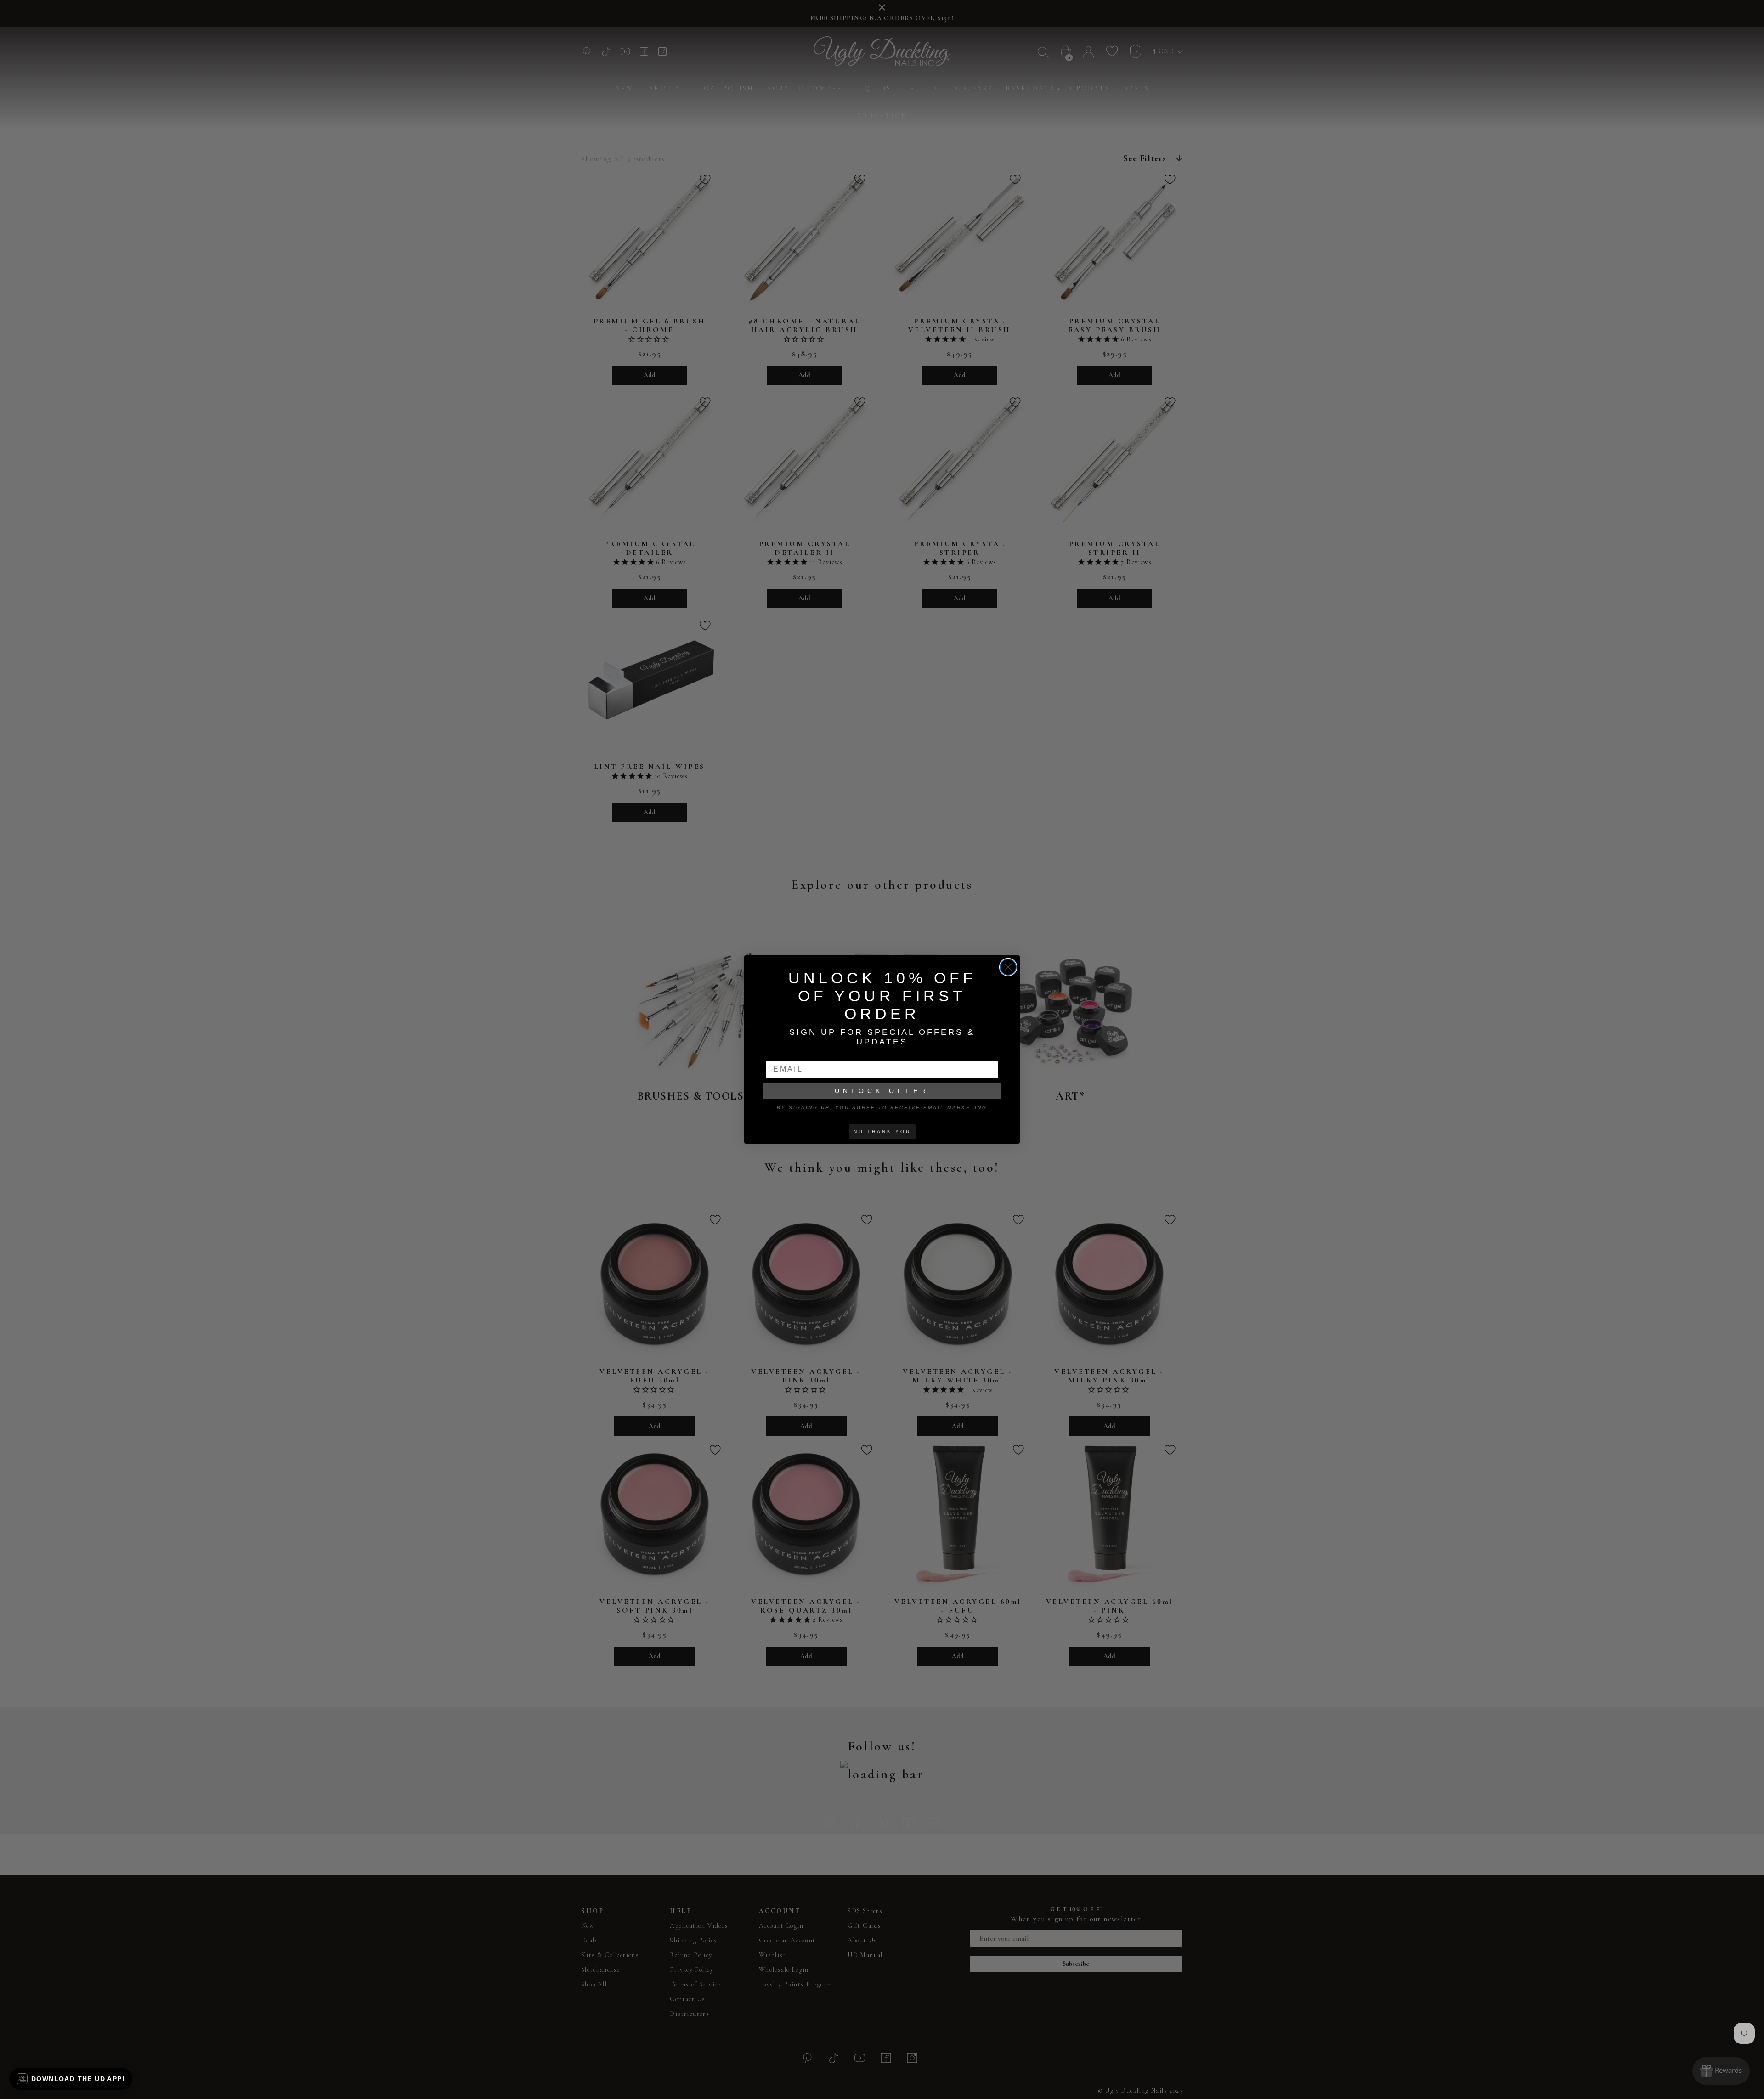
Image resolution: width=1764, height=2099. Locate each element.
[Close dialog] (1008, 967)
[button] (71, 2079)
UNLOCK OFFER (882, 1091)
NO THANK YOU (882, 1131)
